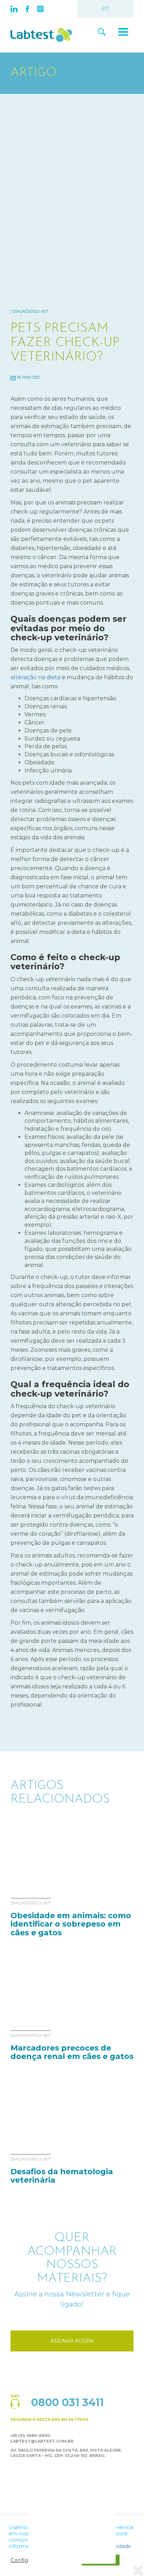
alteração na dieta (35, 677)
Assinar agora (72, 2341)
